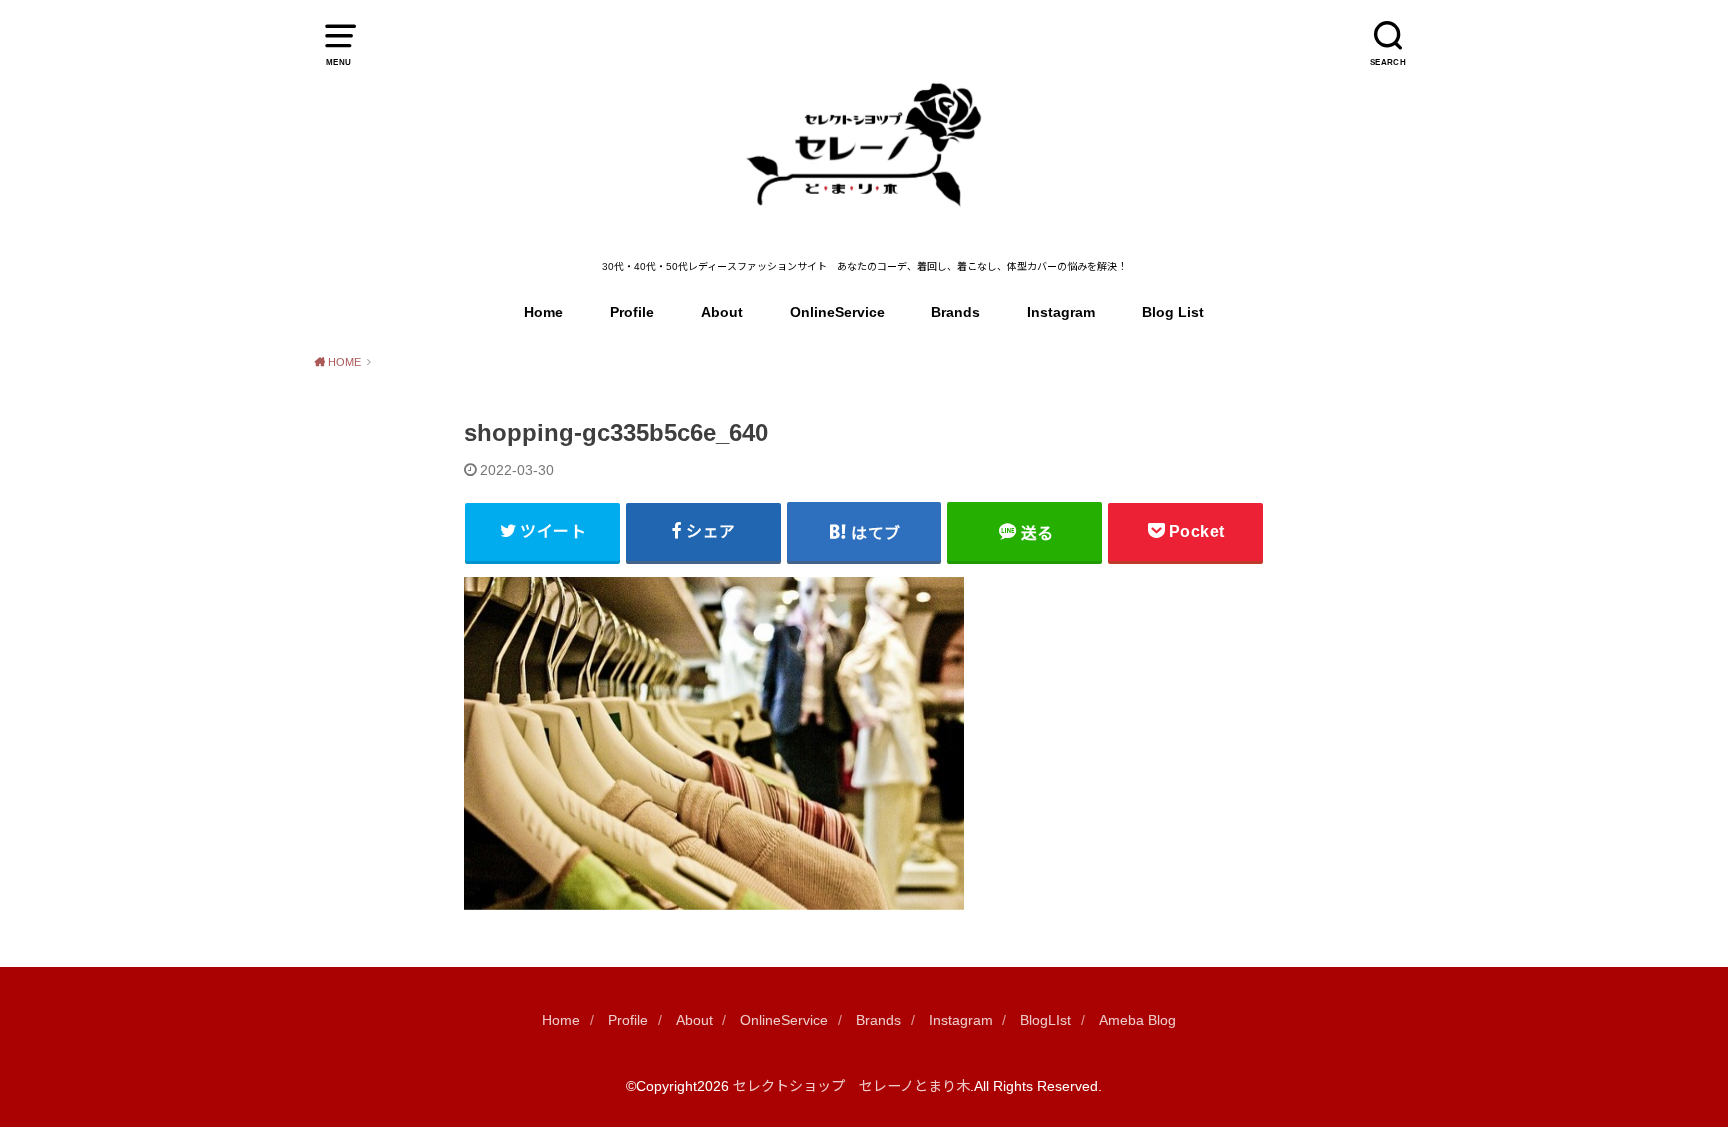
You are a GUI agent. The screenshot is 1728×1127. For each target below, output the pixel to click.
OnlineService (837, 312)
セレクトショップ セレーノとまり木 (851, 1086)
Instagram (1061, 312)
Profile (632, 312)
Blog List (1173, 312)
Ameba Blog (1137, 1020)
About (722, 312)
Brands (955, 312)
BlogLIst (1045, 1020)
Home (543, 312)
